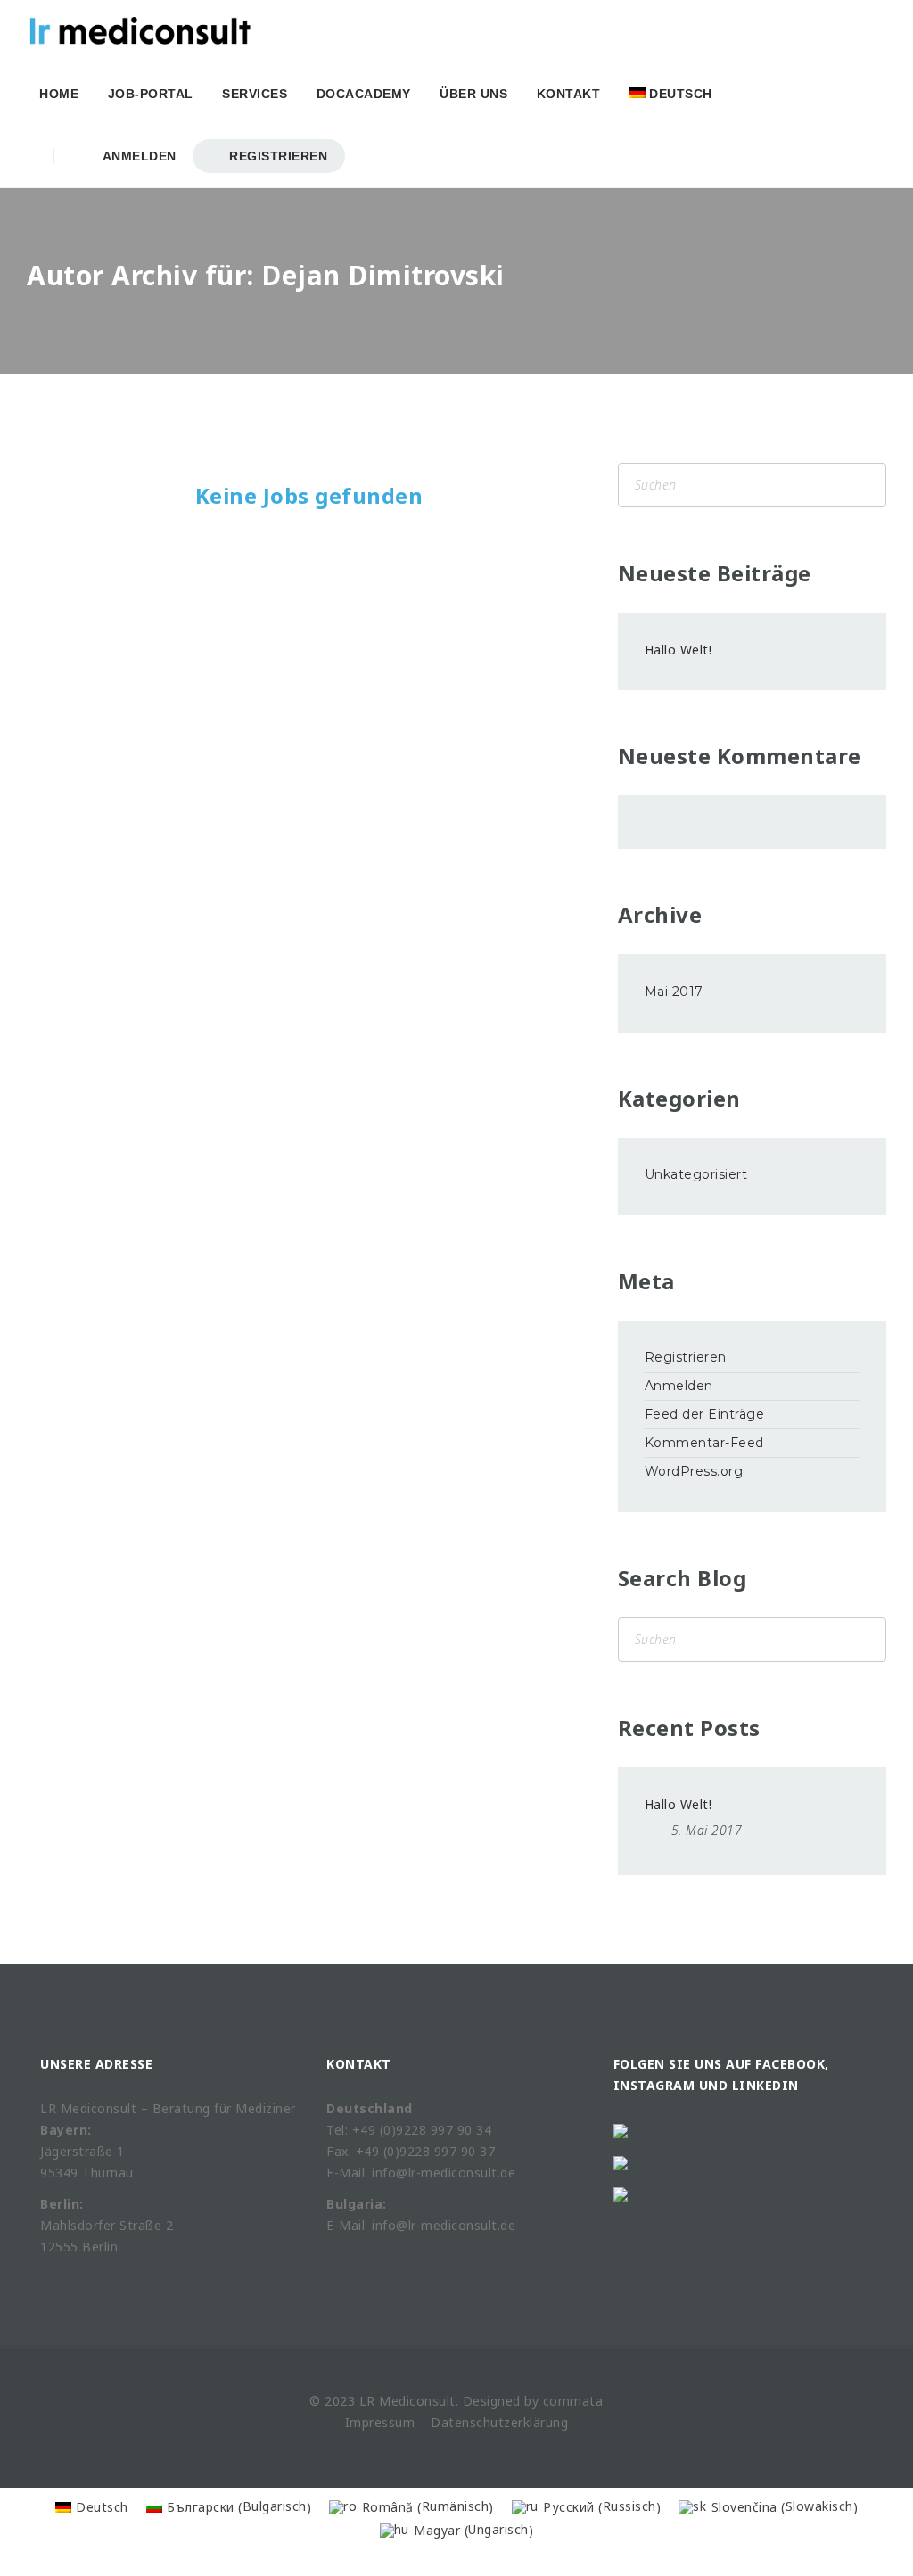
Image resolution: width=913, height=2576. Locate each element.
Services (255, 94)
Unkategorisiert (696, 1174)
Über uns (473, 94)
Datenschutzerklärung (499, 2422)
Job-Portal (151, 94)
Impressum (380, 2422)
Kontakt (569, 94)
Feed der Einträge (705, 1414)
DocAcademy (364, 94)
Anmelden (136, 156)
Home (59, 94)
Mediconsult (417, 2401)
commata (573, 2401)
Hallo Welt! (679, 650)
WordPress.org (694, 1471)
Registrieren (277, 156)
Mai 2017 (674, 992)
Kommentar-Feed (704, 1443)
